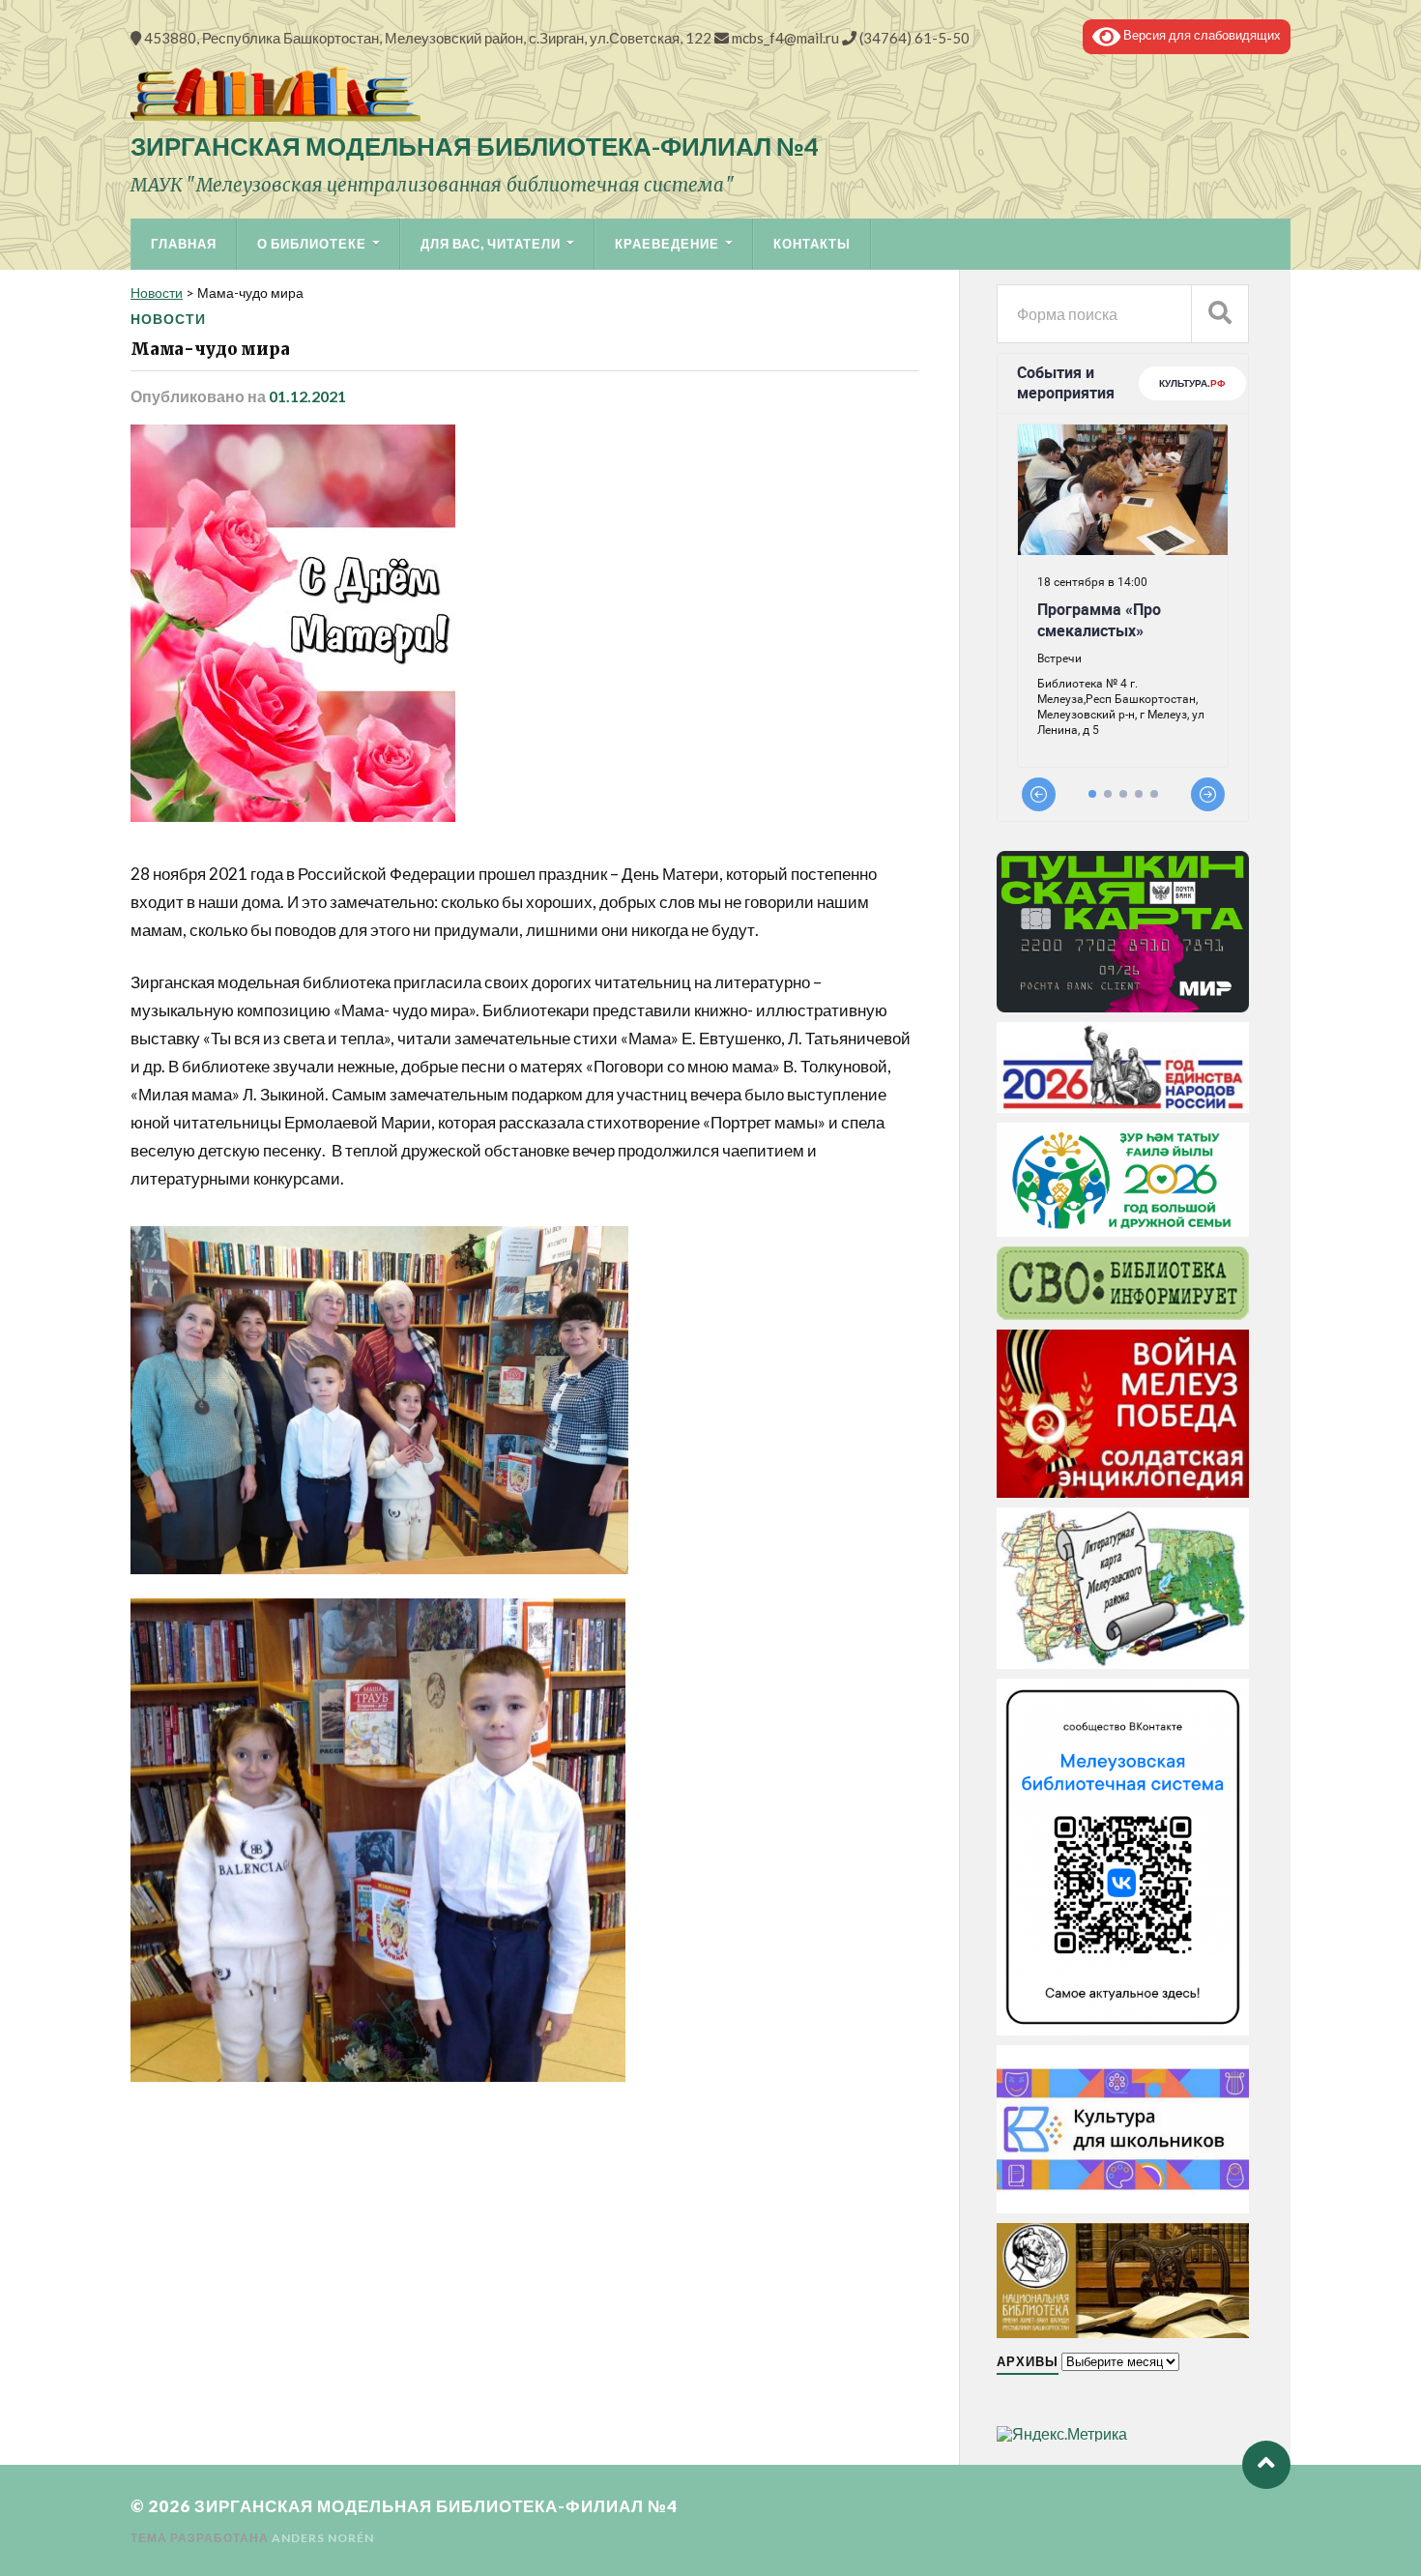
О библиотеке (312, 244)
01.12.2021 (307, 396)
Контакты (812, 244)
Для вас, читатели (491, 244)
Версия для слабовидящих (1201, 35)
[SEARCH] (1220, 314)
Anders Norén (323, 2538)
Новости (168, 319)
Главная (184, 244)
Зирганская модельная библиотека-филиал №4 (475, 146)
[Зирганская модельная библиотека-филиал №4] (710, 94)
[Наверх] (1266, 2465)
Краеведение (667, 244)
